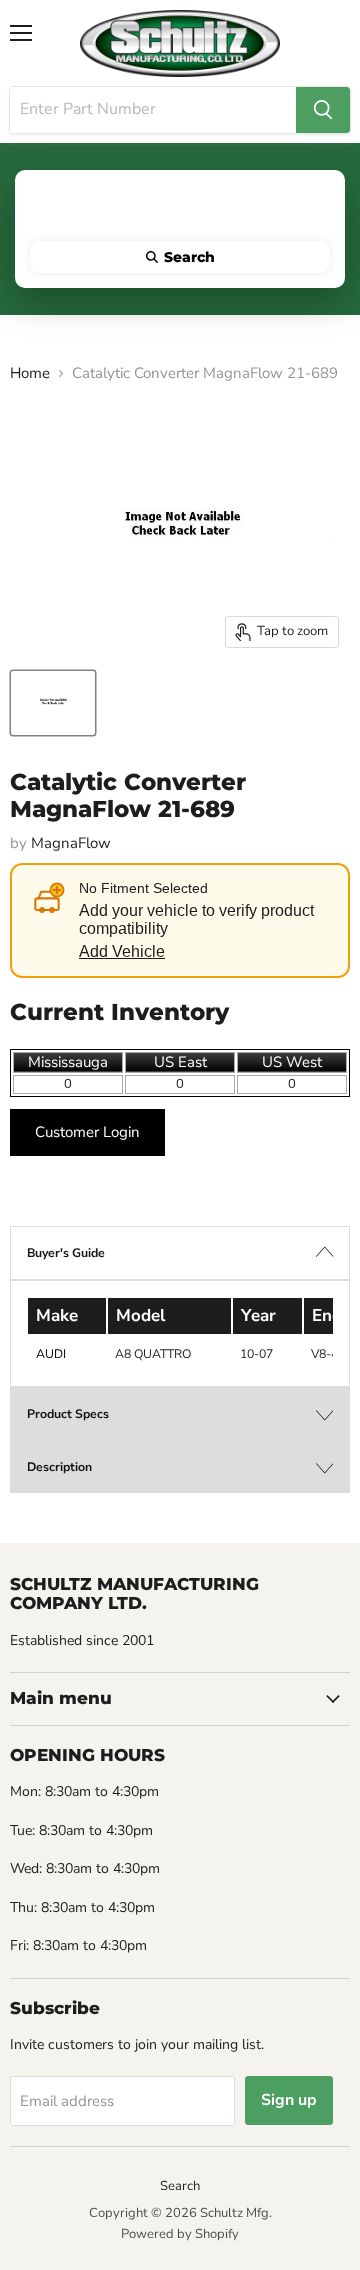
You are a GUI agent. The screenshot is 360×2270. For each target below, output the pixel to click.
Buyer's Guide (66, 1253)
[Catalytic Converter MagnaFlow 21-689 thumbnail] (53, 703)
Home (30, 373)
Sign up (289, 2100)
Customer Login (87, 1132)
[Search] (323, 110)
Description (59, 1467)
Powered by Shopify (180, 2234)
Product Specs (68, 1414)
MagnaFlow (71, 843)
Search (180, 2186)
